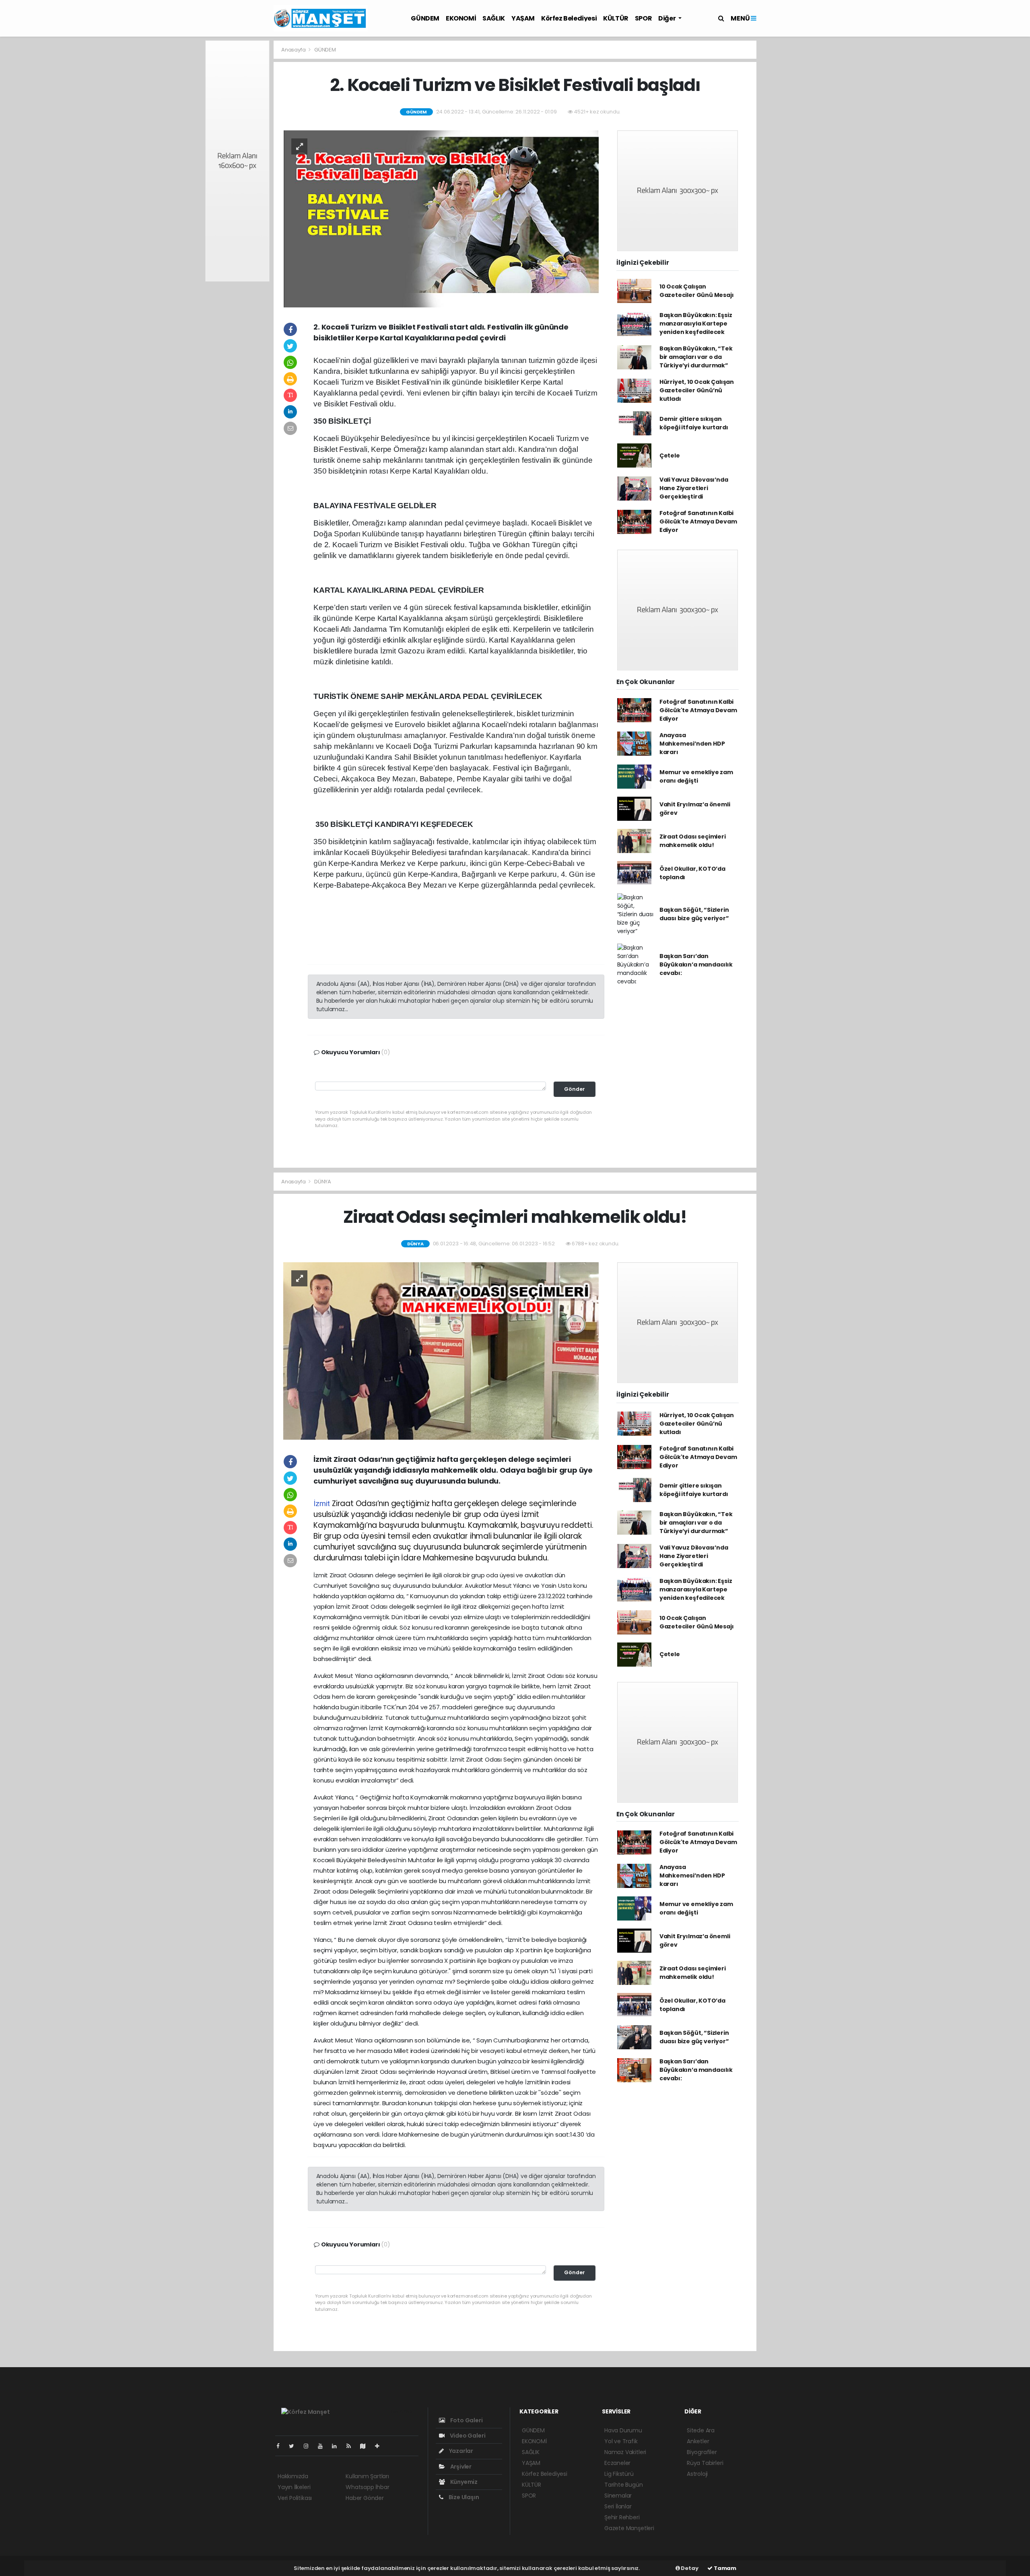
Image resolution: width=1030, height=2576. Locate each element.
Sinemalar (618, 2496)
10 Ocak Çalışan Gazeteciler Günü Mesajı (697, 291)
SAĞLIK (494, 18)
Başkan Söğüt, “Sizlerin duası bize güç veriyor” (694, 914)
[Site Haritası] (366, 2446)
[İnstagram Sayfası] (309, 2446)
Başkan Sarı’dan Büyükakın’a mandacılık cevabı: (696, 964)
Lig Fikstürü (619, 2474)
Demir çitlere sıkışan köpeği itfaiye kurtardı (694, 423)
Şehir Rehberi (622, 2517)
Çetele (670, 455)
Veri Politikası (295, 2498)
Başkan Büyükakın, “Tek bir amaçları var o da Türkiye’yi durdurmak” (696, 357)
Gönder (575, 1089)
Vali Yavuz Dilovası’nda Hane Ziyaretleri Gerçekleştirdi (694, 488)
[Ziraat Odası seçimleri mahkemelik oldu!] (441, 1350)
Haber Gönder (365, 2498)
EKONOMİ (461, 18)
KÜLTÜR (616, 18)
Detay (689, 2568)
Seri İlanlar (618, 2506)
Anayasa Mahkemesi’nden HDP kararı (692, 744)
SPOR (643, 18)
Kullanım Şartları (367, 2476)
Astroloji (697, 2474)
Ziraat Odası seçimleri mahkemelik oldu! (693, 841)
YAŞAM (523, 18)
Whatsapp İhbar (367, 2487)
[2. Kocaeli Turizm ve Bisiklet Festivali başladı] (441, 218)
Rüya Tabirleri (705, 2463)
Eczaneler (617, 2463)
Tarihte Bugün (624, 2485)
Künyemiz (463, 2482)
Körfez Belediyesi (569, 18)
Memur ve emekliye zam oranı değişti (696, 776)
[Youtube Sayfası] (323, 2446)
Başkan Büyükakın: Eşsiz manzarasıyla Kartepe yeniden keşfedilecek (696, 324)
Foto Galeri (466, 2420)
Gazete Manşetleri (629, 2528)
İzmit (322, 1503)
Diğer (667, 18)
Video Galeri (467, 2436)
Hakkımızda (293, 2476)
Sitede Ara (701, 2430)
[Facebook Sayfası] (281, 2446)
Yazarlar (460, 2451)
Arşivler (460, 2467)
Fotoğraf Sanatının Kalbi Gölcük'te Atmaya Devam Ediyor (698, 521)
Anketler (698, 2441)
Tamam (724, 2568)
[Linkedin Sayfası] (338, 2446)
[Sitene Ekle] (380, 2446)
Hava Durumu (623, 2430)
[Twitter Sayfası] (295, 2446)
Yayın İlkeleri (294, 2487)
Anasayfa (294, 50)
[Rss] (352, 2446)
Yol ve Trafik (621, 2441)
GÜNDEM (425, 18)
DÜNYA (323, 1182)
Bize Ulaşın (463, 2497)
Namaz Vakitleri (625, 2452)
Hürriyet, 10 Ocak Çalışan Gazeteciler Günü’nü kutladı (697, 390)
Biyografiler (702, 2452)
